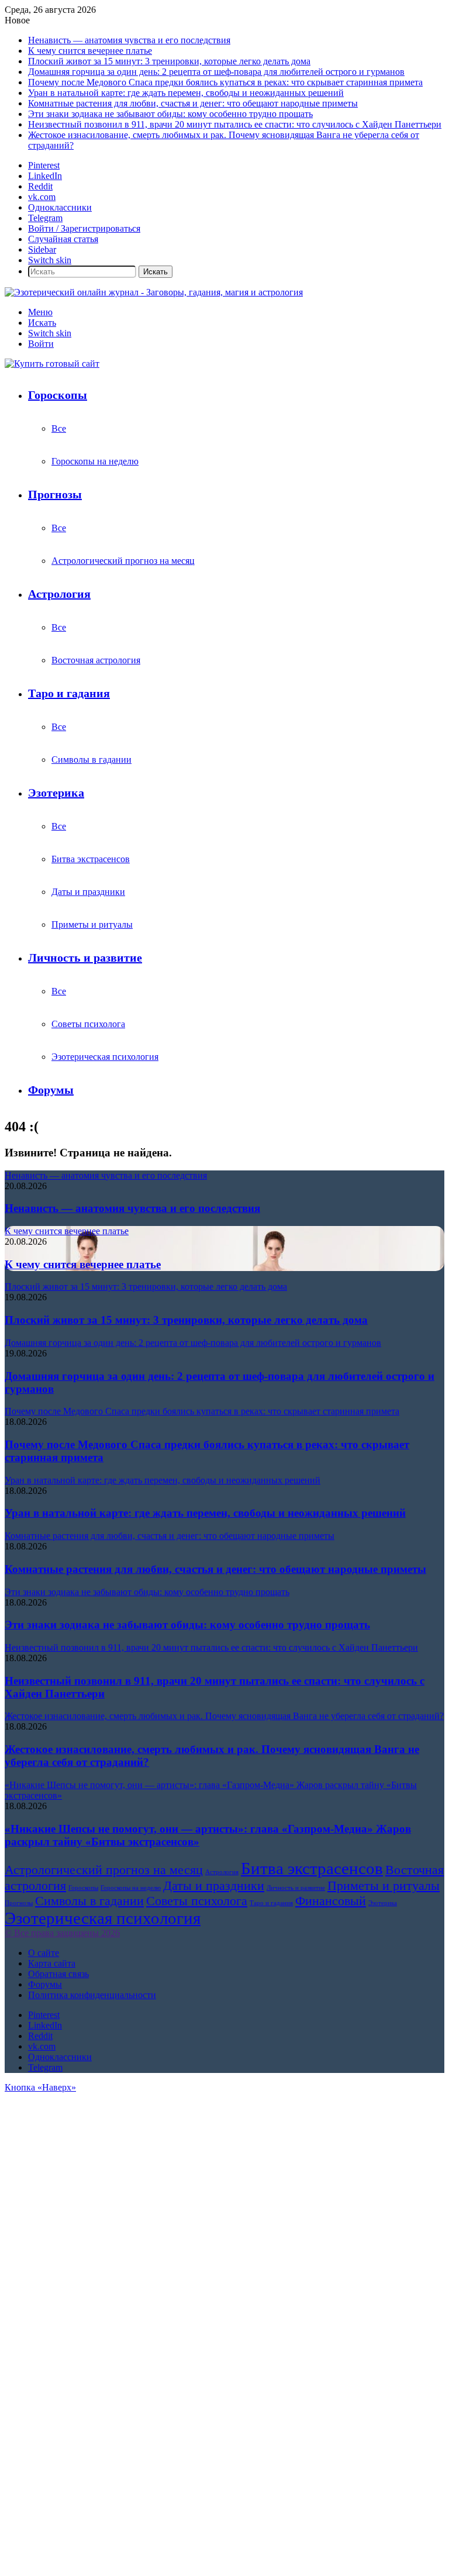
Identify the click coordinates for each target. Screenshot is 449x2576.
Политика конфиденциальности (92, 1995)
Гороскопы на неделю (95, 461)
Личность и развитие (85, 958)
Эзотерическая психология (105, 1057)
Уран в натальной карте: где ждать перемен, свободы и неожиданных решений (186, 93)
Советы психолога (88, 1024)
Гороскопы (58, 395)
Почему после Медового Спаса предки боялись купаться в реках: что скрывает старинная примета (225, 82)
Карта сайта (52, 1963)
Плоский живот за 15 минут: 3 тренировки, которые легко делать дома (169, 61)
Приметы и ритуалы (92, 924)
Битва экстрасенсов (91, 859)
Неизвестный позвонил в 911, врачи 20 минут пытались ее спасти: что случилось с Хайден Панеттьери (235, 124)
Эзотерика (56, 793)
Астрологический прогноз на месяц (123, 561)
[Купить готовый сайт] (52, 364)
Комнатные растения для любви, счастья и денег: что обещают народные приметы (193, 103)
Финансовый (331, 1901)
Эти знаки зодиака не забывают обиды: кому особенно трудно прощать (170, 114)
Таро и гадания (69, 693)
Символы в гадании (91, 760)
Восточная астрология (96, 660)
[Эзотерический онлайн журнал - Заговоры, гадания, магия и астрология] (154, 292)
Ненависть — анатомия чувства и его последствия (129, 40)
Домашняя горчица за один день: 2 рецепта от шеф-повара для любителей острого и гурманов (216, 72)
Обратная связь (58, 1974)
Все (59, 428)
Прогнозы (55, 494)
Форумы (51, 1090)
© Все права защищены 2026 (62, 1933)
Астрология (59, 594)
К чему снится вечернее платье (90, 51)
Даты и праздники (88, 892)
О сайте (44, 1953)
